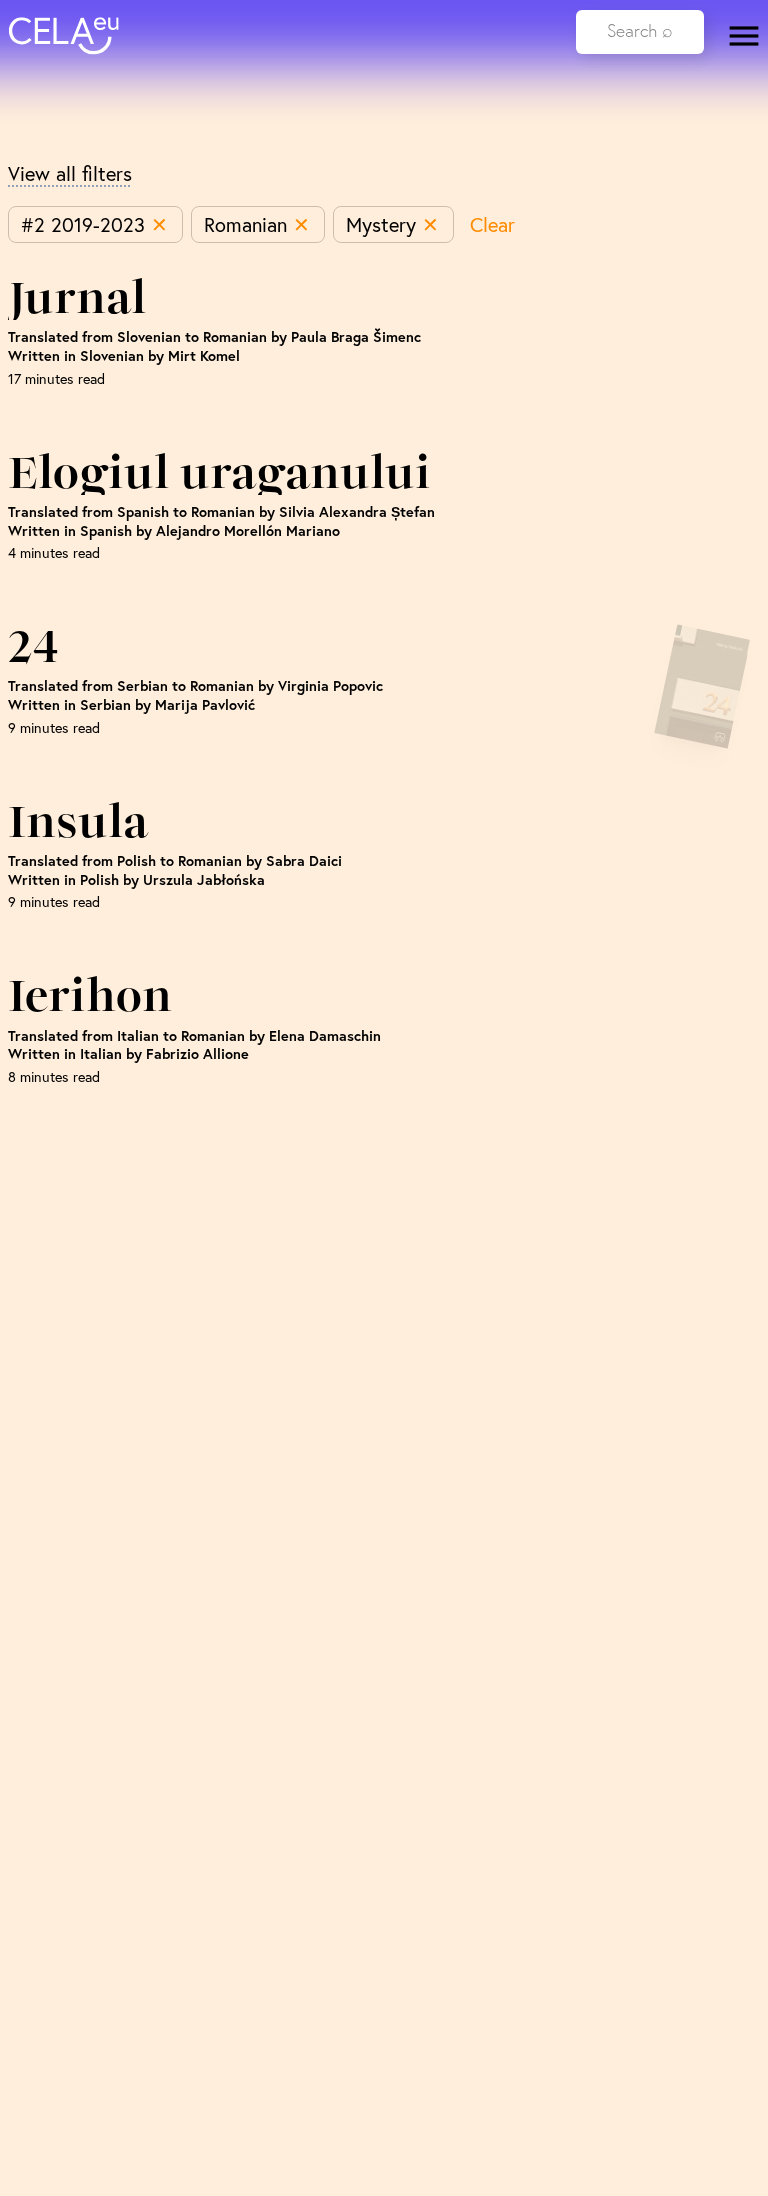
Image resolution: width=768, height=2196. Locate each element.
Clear (492, 224)
